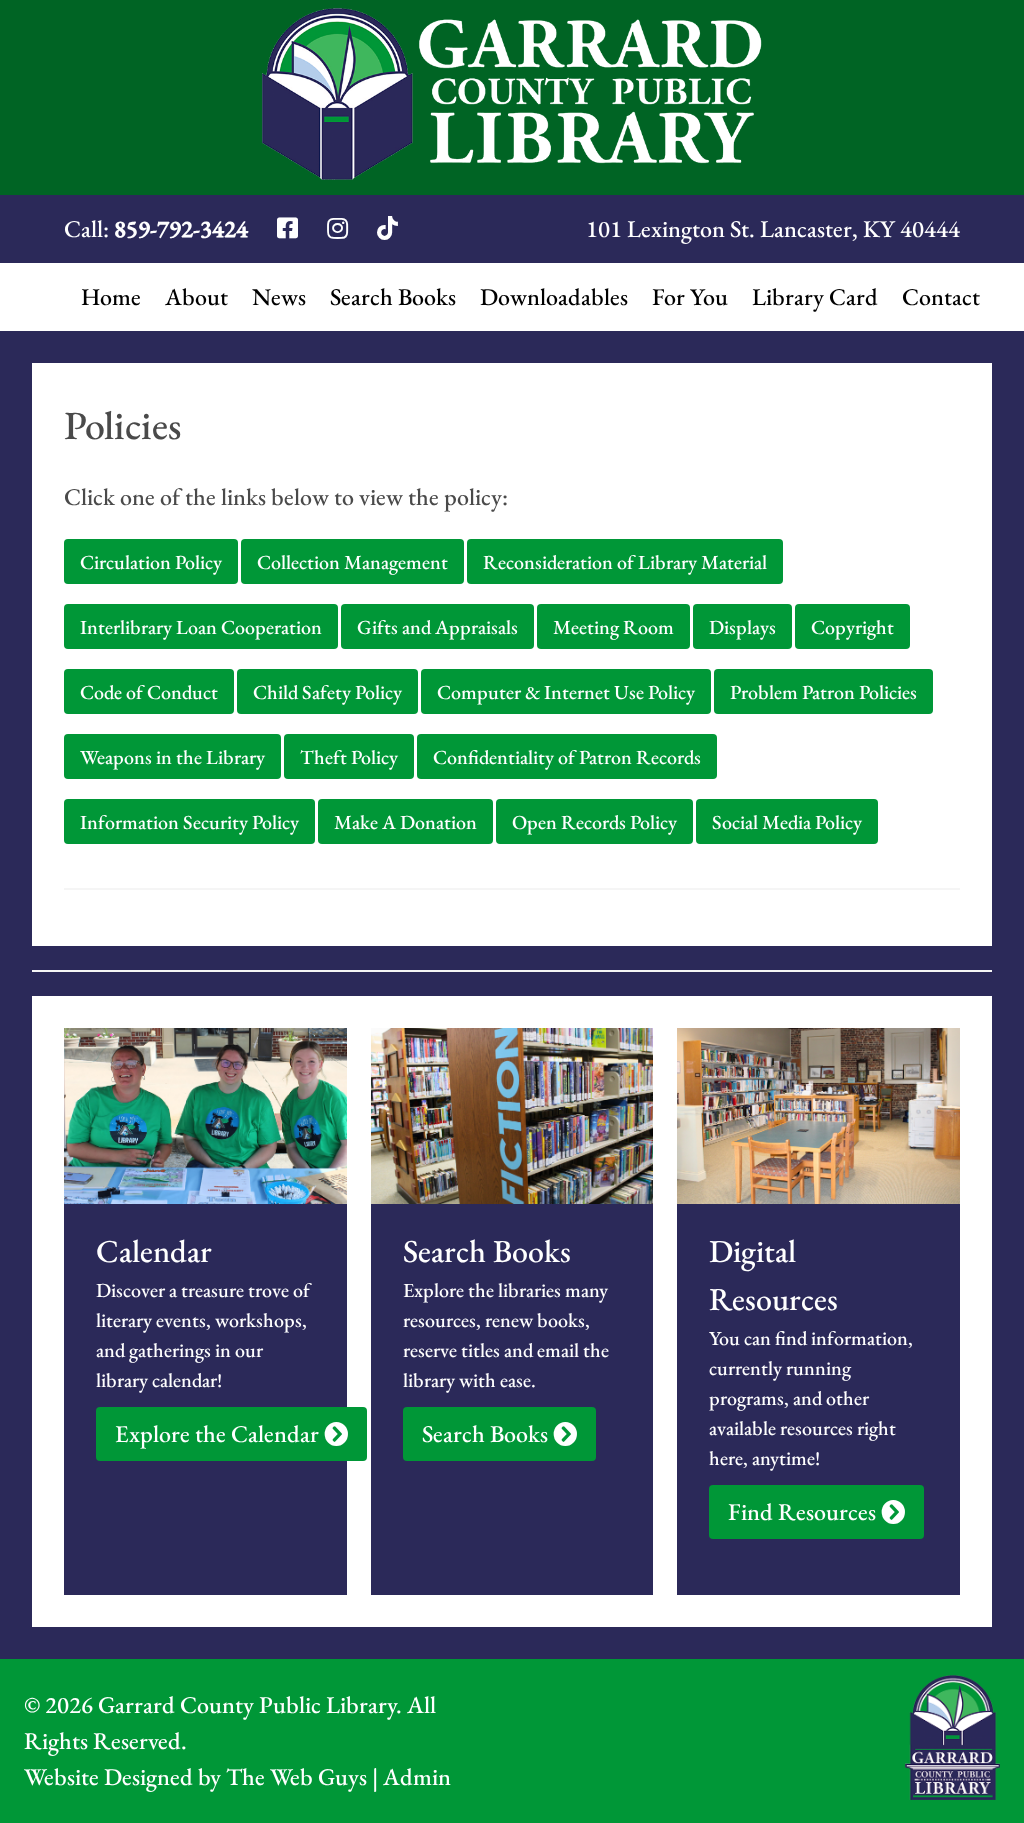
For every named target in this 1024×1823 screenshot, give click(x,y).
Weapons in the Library (172, 757)
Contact (941, 296)
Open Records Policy (594, 822)
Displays (742, 627)
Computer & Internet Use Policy (566, 692)
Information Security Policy (189, 822)
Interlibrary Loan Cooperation (201, 627)
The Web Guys (296, 1776)
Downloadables (554, 296)
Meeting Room (613, 627)
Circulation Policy (151, 562)
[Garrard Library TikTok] (387, 228)
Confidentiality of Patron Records (567, 757)
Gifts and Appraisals (437, 627)
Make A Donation (405, 822)
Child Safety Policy (327, 692)
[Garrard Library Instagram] (340, 228)
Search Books (487, 1433)
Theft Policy (349, 757)
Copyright (852, 627)
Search (393, 296)
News (279, 296)
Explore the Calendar (219, 1433)
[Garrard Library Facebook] (290, 228)
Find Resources (804, 1511)
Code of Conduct (149, 692)
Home (111, 296)
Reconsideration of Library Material (625, 562)
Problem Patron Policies (823, 692)
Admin (417, 1776)
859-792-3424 (181, 228)
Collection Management (352, 562)
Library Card (815, 296)
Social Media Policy (787, 822)
